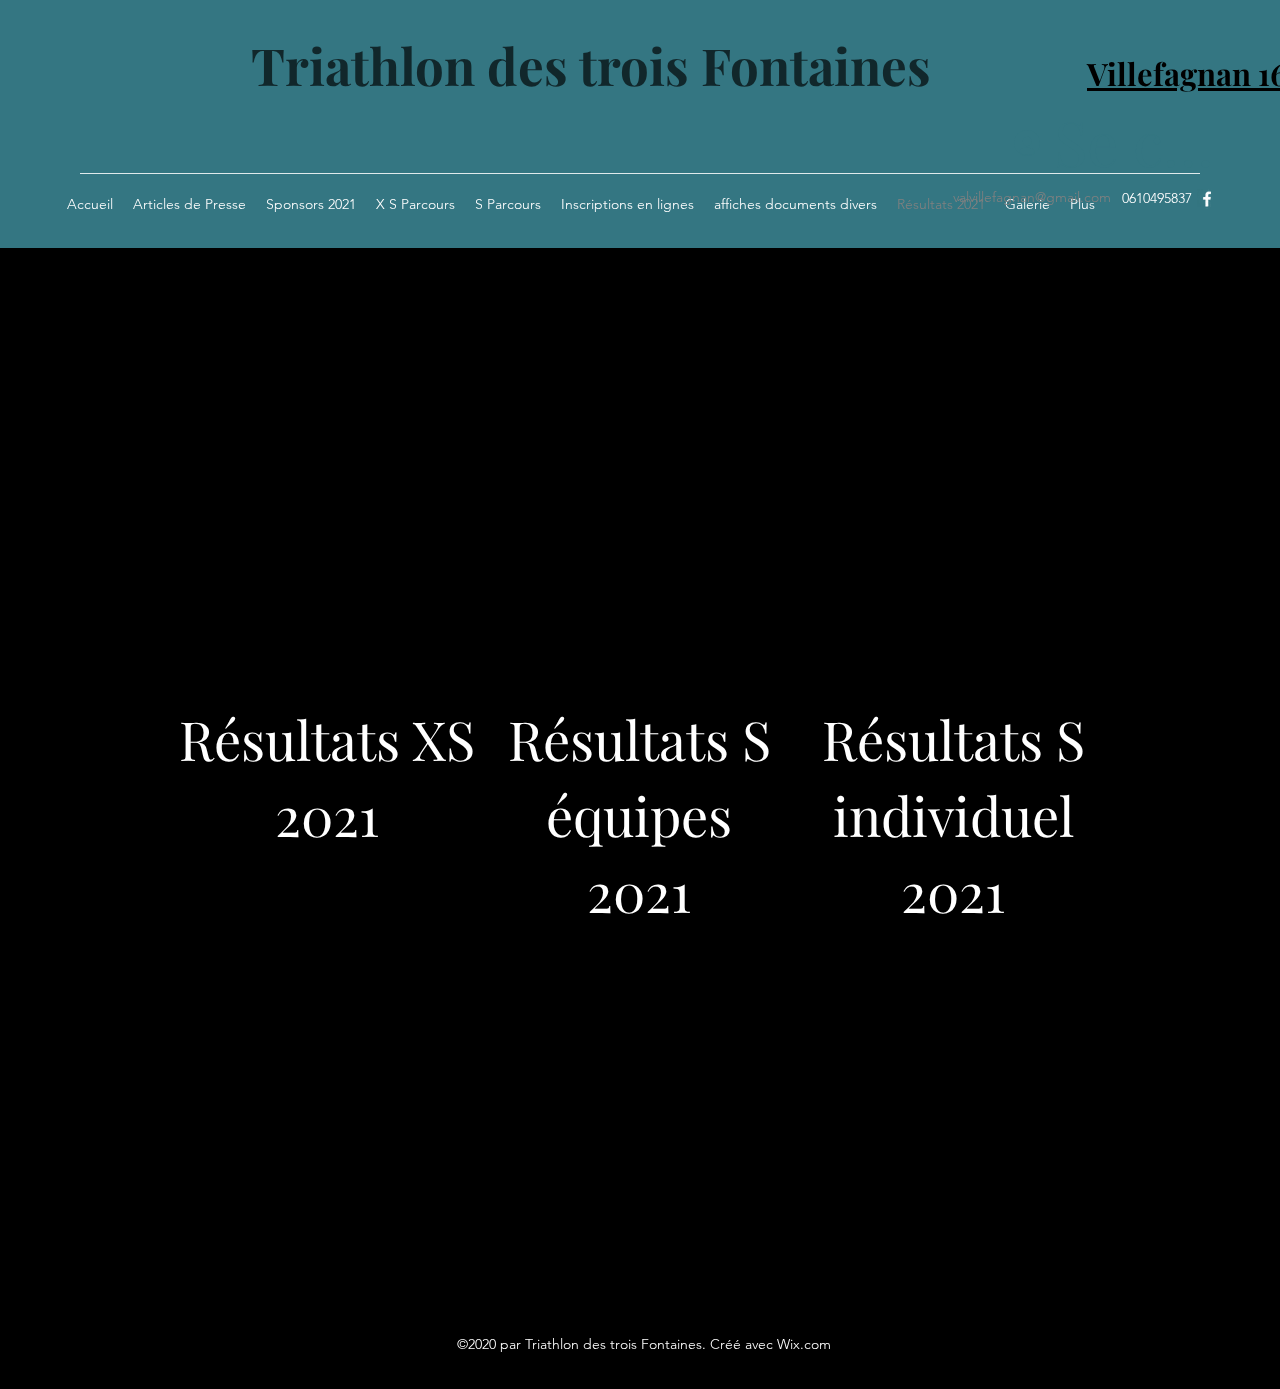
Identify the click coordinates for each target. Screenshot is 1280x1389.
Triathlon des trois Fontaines (591, 65)
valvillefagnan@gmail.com (1032, 197)
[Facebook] (1207, 199)
